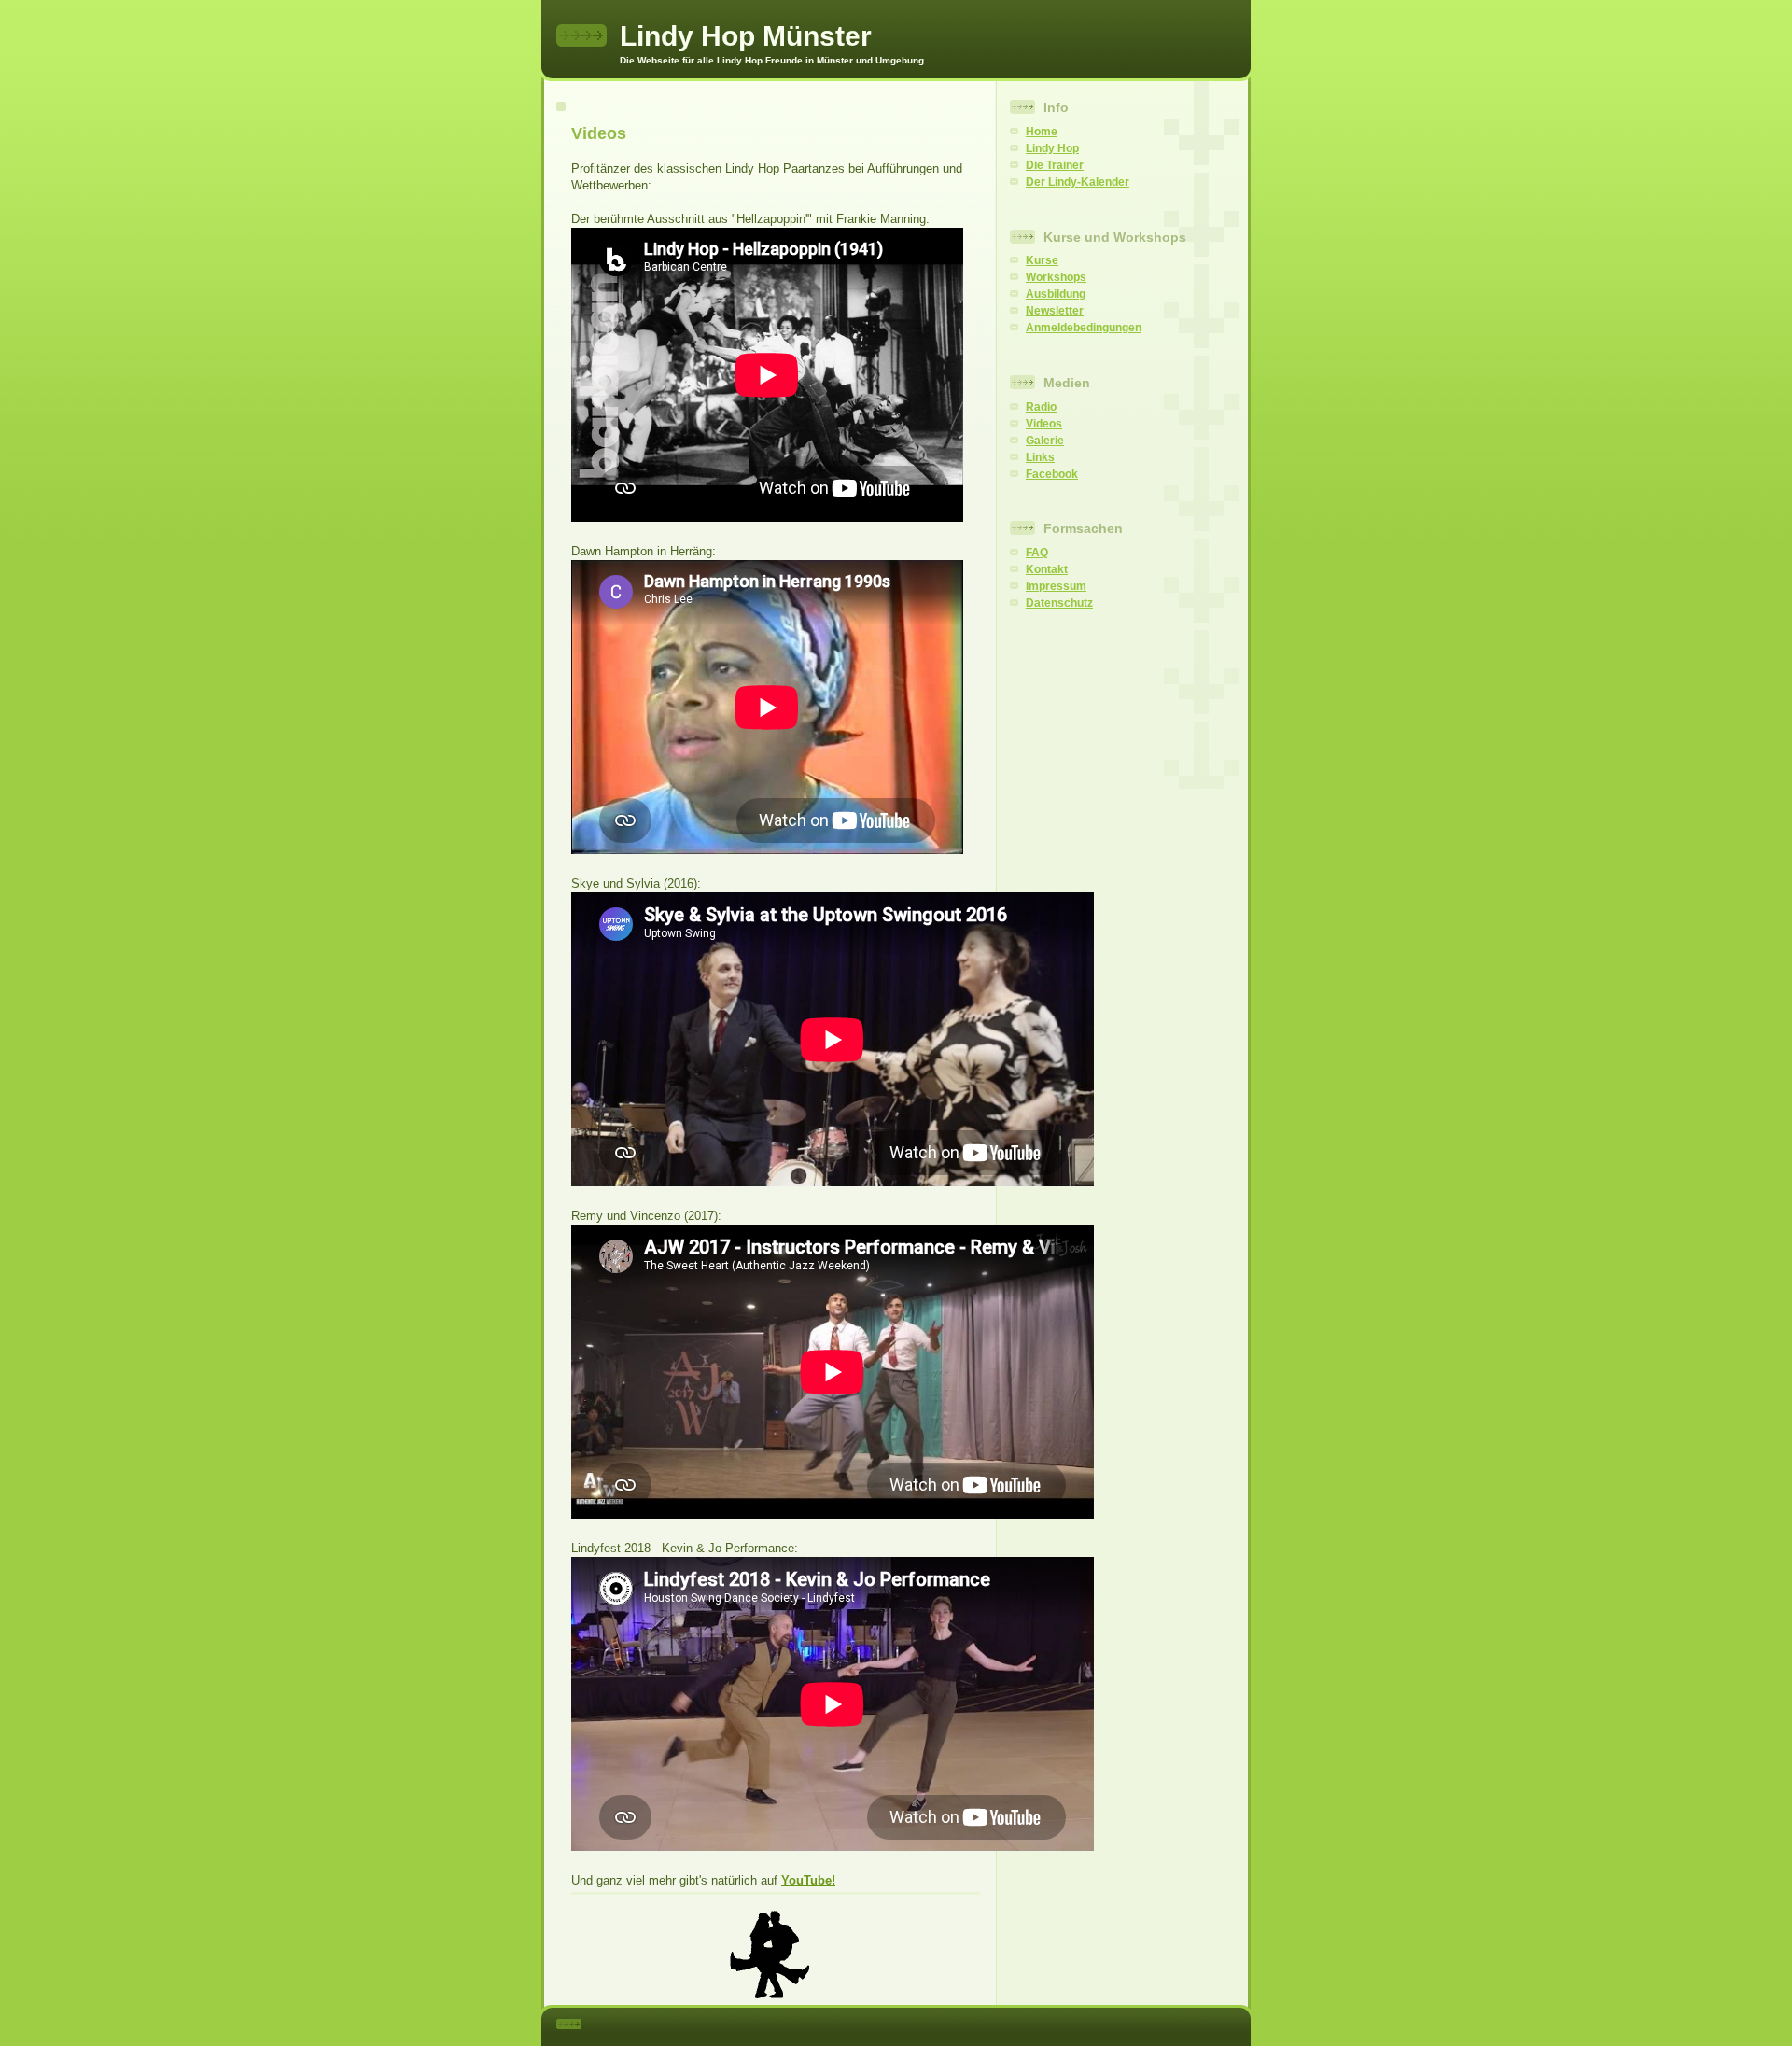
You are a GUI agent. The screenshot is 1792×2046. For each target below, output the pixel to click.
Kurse (1042, 260)
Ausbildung (1056, 294)
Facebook (1052, 474)
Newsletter (1055, 311)
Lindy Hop (1052, 148)
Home (1042, 132)
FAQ (1037, 553)
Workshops (1056, 277)
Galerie (1045, 441)
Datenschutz (1059, 603)
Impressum (1056, 586)
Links (1040, 457)
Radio (1041, 407)
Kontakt (1047, 569)
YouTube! (808, 1880)
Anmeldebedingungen (1084, 328)
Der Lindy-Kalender (1078, 182)
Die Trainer (1055, 165)
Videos (1044, 424)
